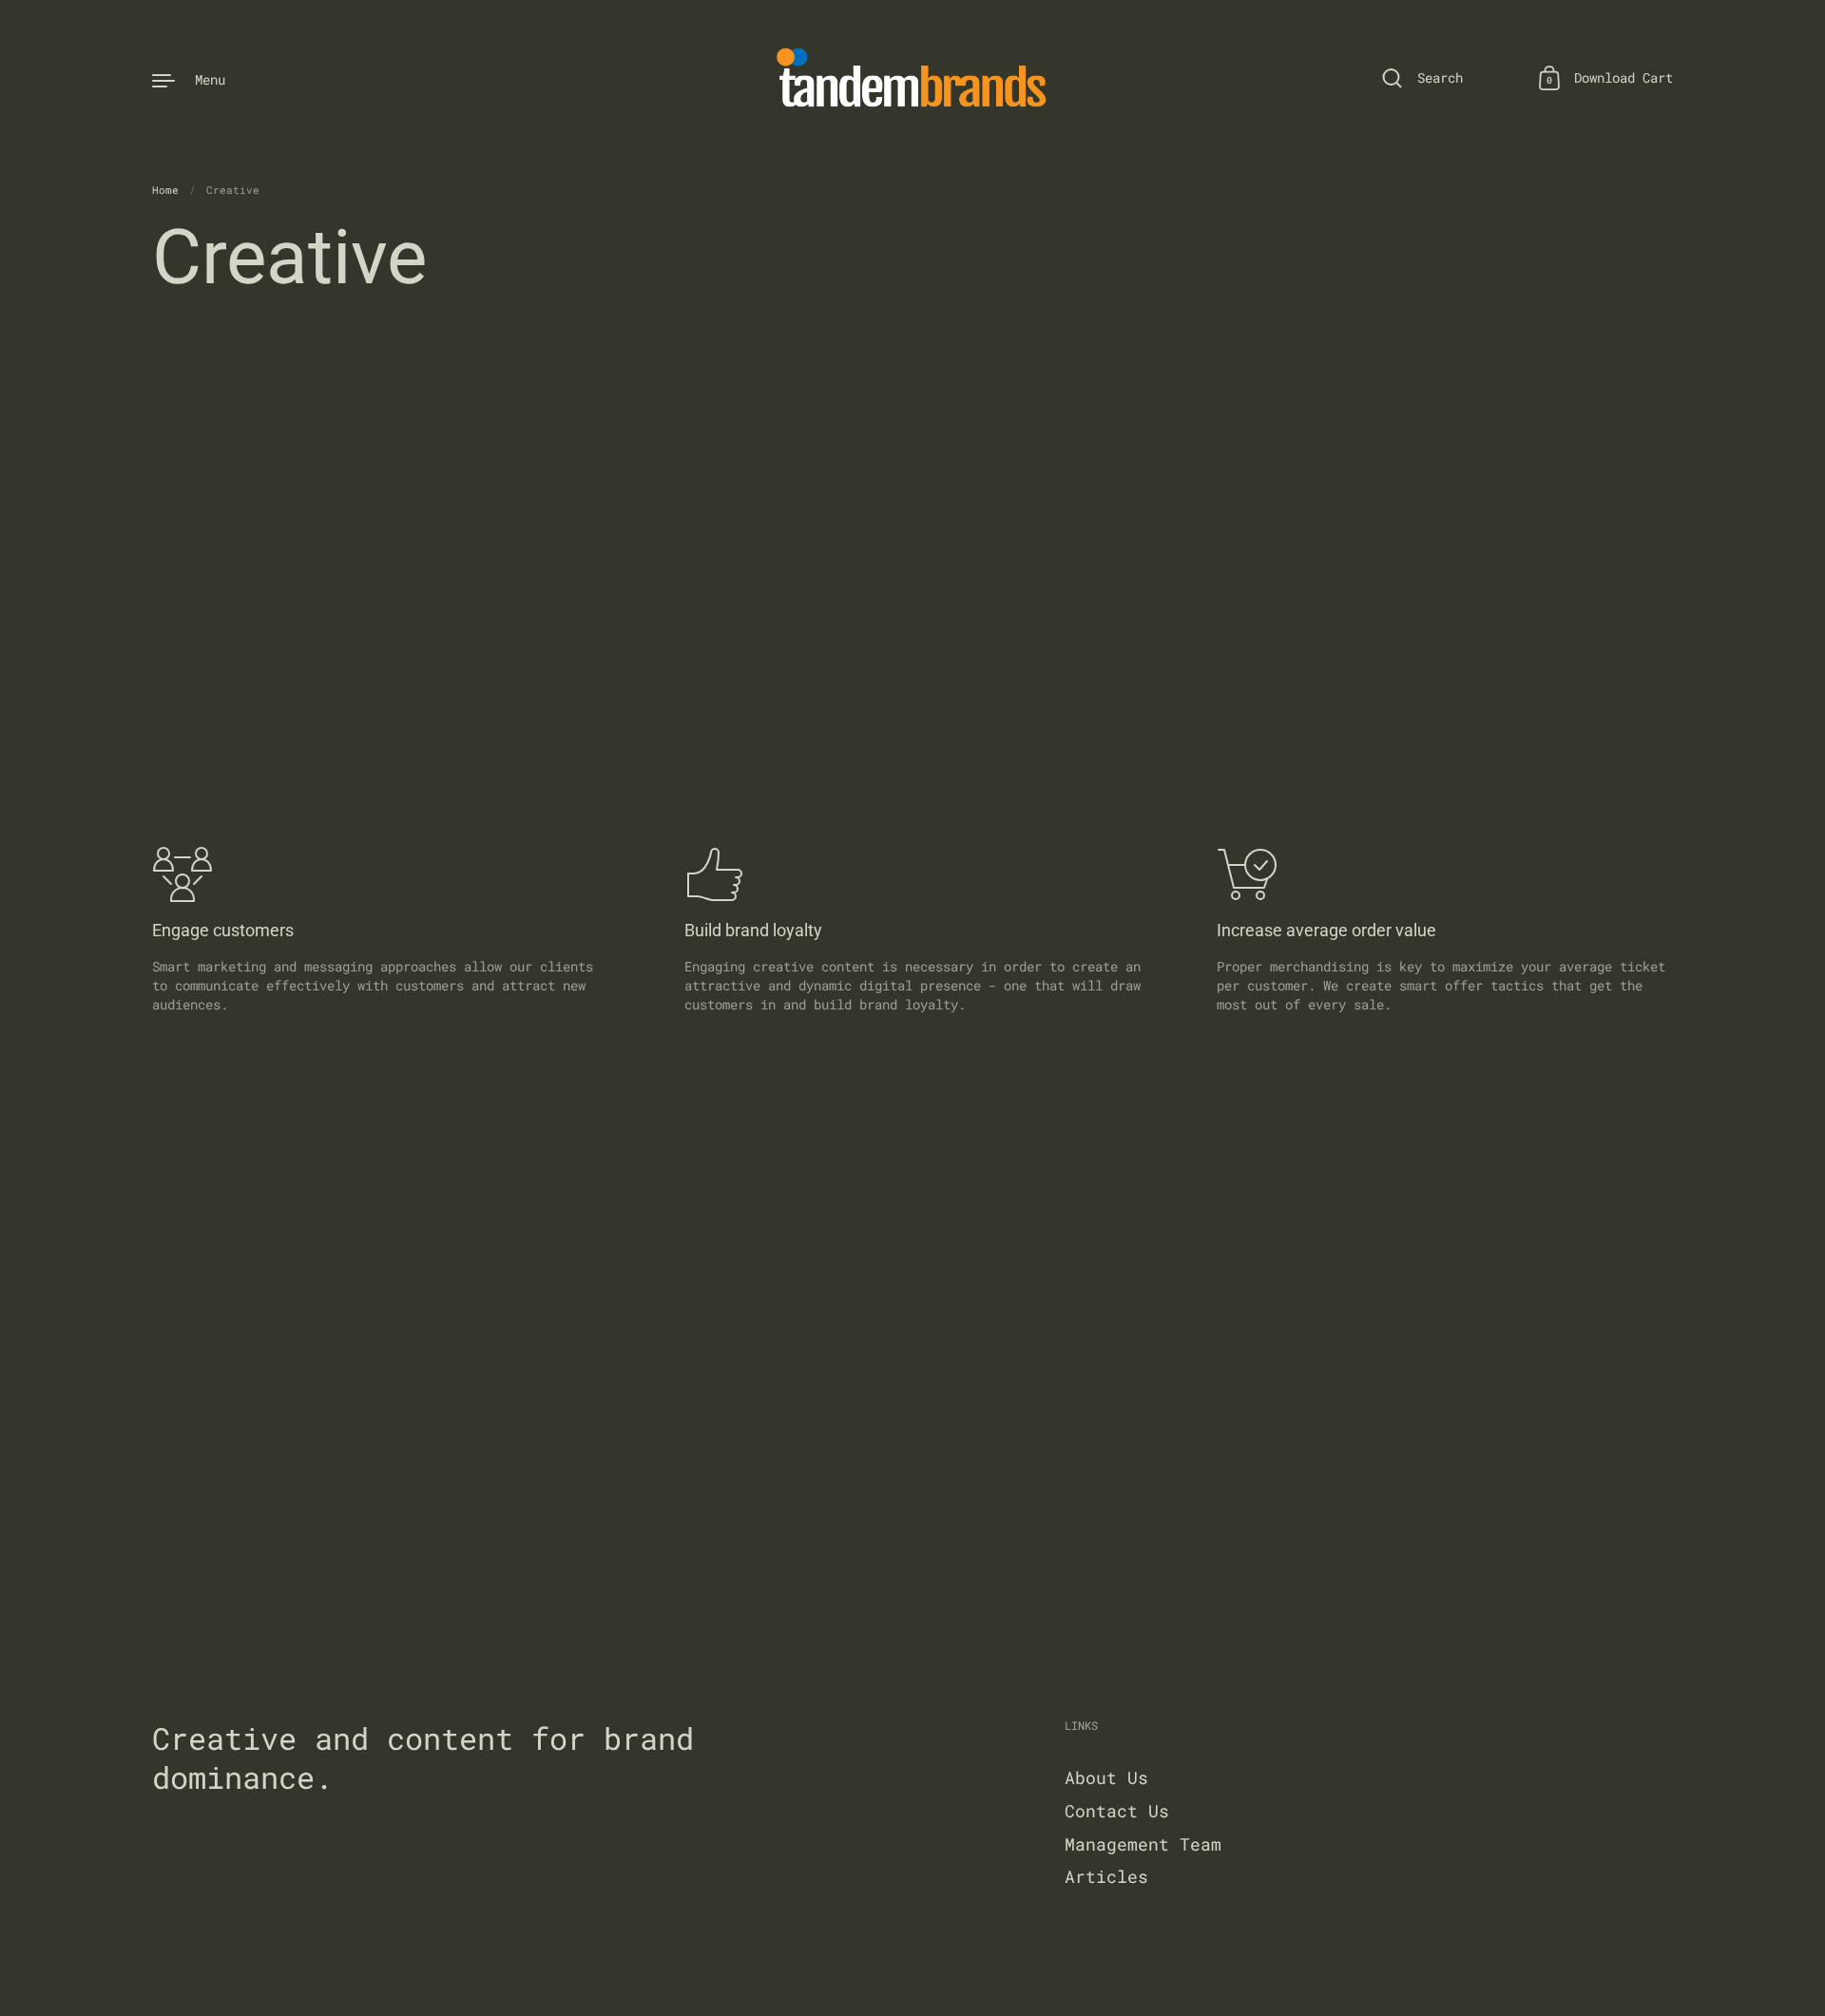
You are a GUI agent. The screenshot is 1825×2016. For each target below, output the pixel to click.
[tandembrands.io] (913, 79)
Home (165, 190)
